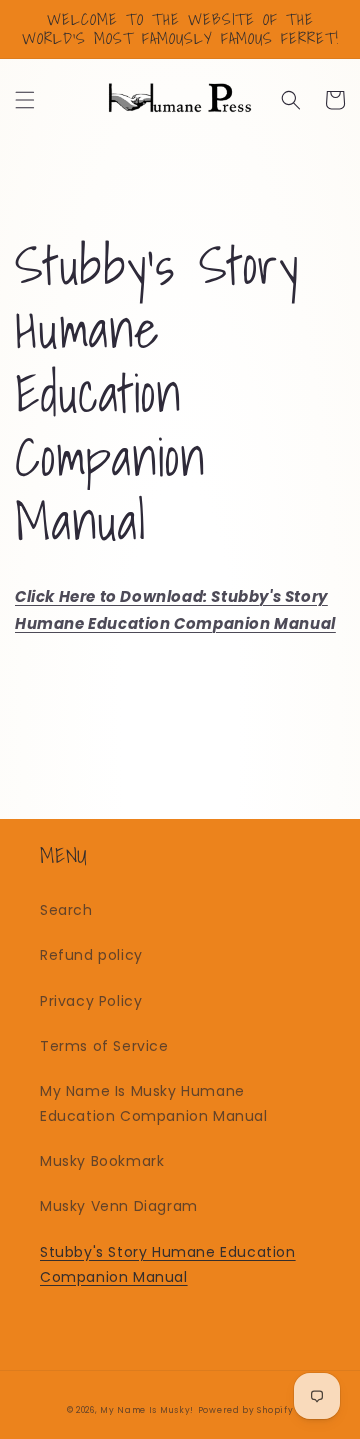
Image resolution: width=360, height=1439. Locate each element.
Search (66, 910)
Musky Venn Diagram (119, 1206)
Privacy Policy (91, 1001)
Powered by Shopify (246, 1410)
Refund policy (91, 955)
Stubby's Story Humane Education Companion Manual (168, 1264)
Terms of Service (104, 1046)
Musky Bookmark (102, 1161)
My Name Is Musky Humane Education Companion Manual (154, 1103)
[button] (25, 100)
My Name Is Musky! (147, 1410)
